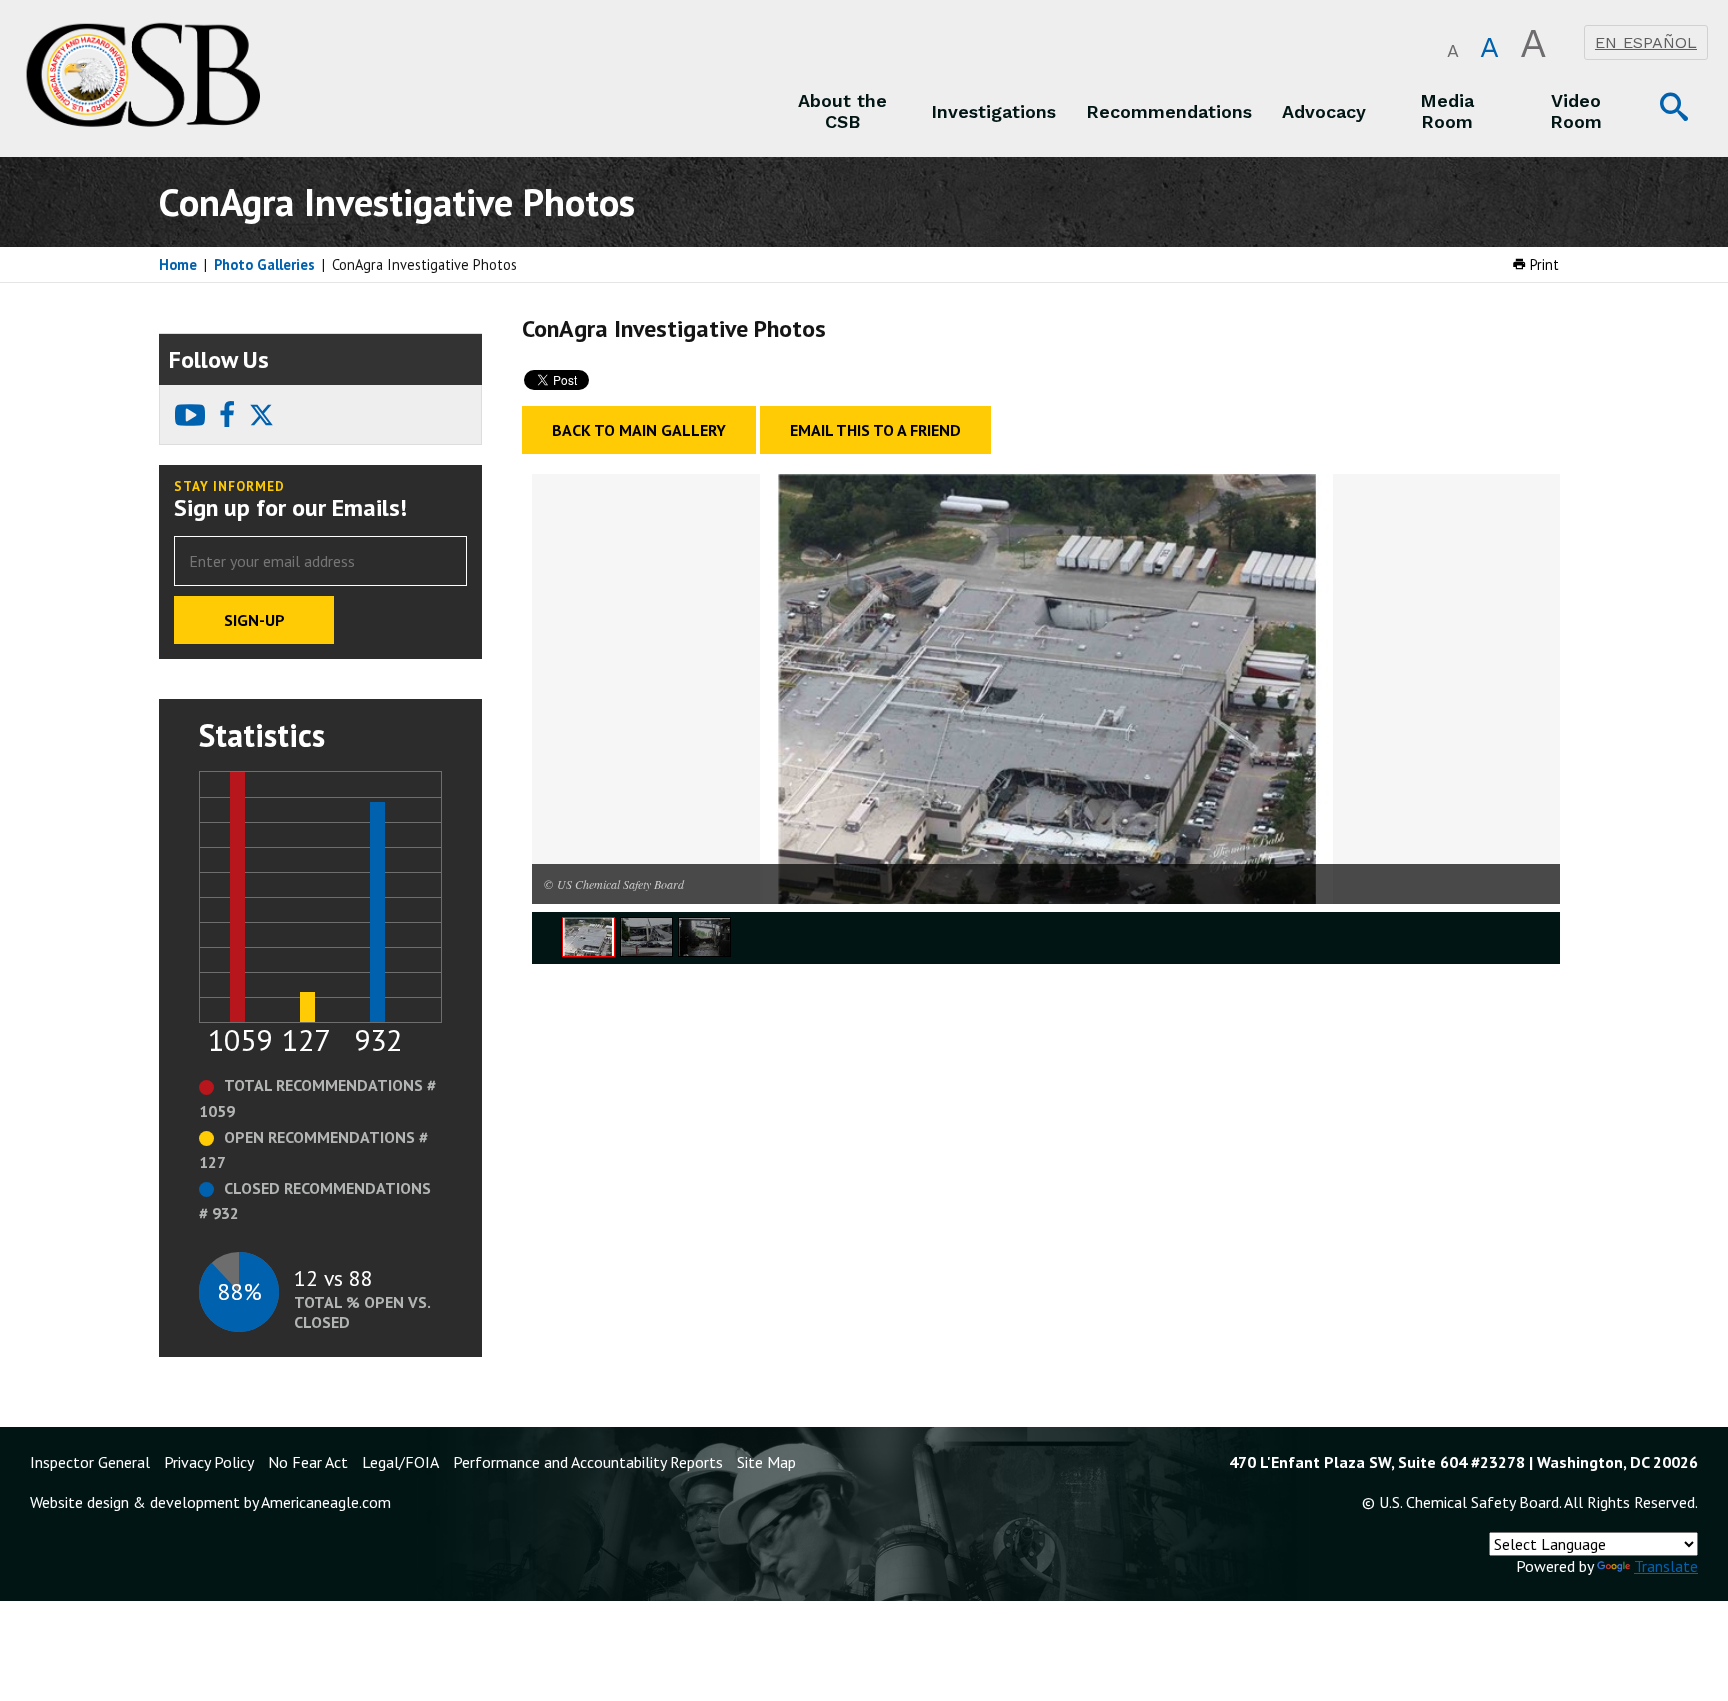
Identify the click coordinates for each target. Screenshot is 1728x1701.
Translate (1666, 1566)
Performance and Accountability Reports (588, 1462)
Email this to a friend (875, 430)
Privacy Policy (209, 1462)
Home (178, 264)
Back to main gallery (639, 430)
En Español (1646, 42)
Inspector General (90, 1462)
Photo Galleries (264, 264)
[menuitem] (843, 111)
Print (1542, 264)
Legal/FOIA (400, 1462)
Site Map (766, 1462)
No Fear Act (308, 1462)
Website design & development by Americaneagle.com (210, 1502)
